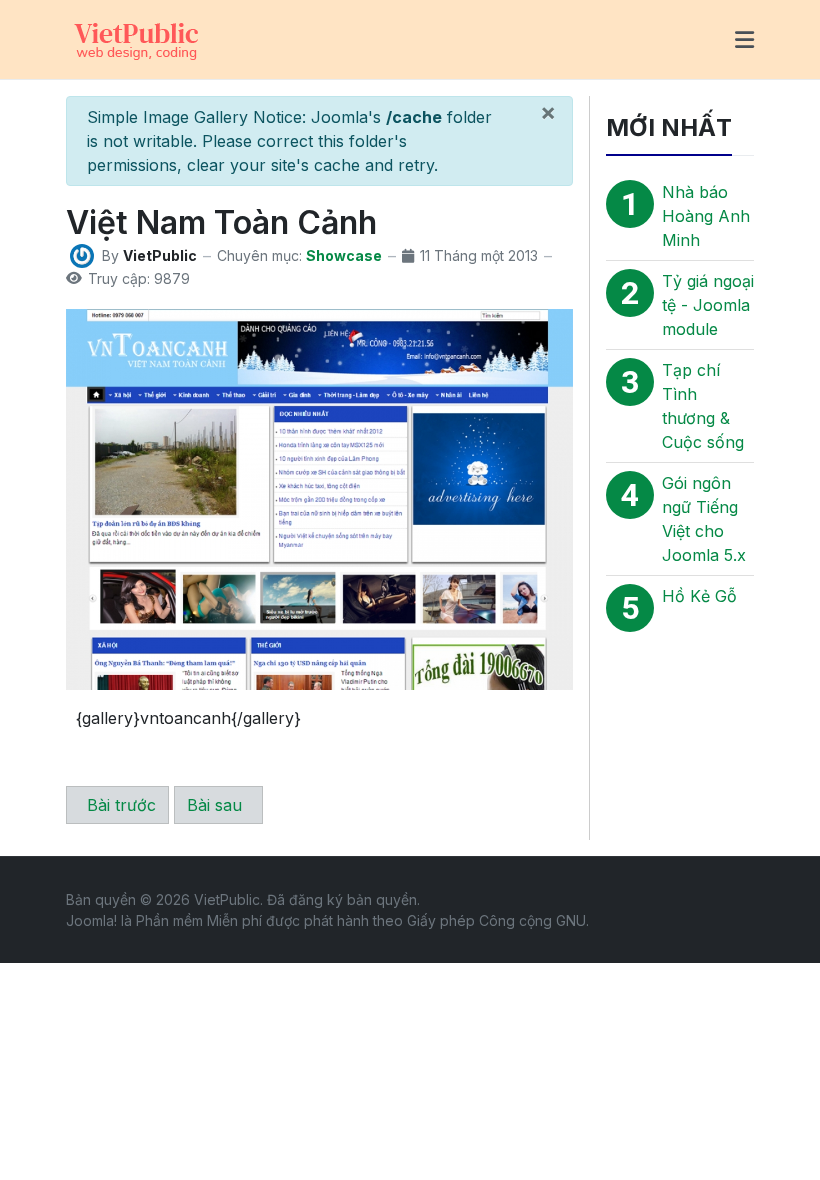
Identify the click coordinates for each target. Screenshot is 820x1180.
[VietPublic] (136, 38)
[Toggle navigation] (744, 40)
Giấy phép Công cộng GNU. (498, 920)
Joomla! (91, 920)
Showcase (344, 255)
